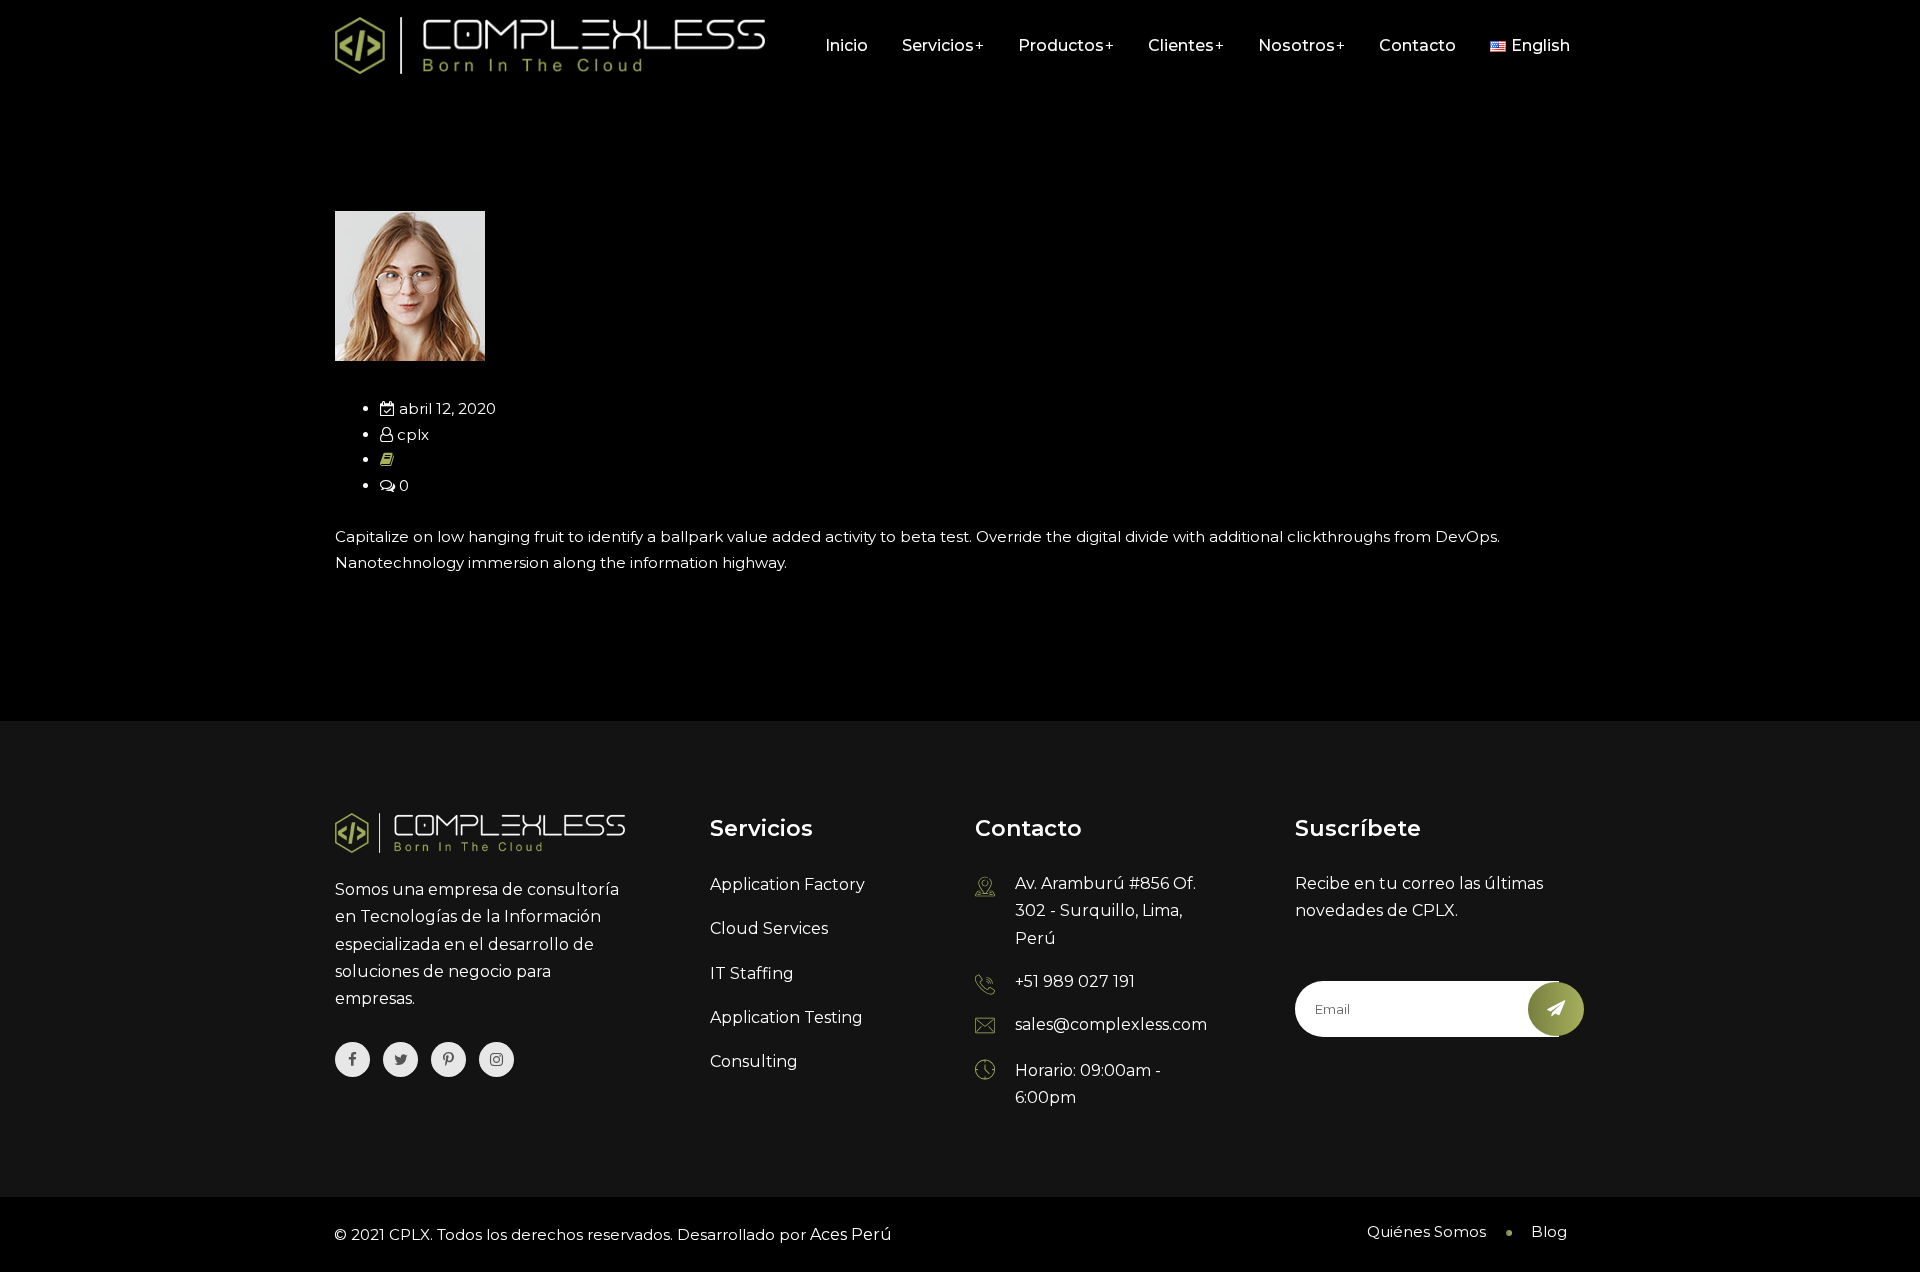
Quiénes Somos (1426, 1231)
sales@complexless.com (1111, 1024)
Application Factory (787, 884)
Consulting (754, 1061)
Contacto (1417, 45)
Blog (1549, 1231)
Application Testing (786, 1017)
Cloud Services (769, 928)
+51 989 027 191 (1075, 981)
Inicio (846, 45)
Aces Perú (851, 1234)
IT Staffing (752, 973)
